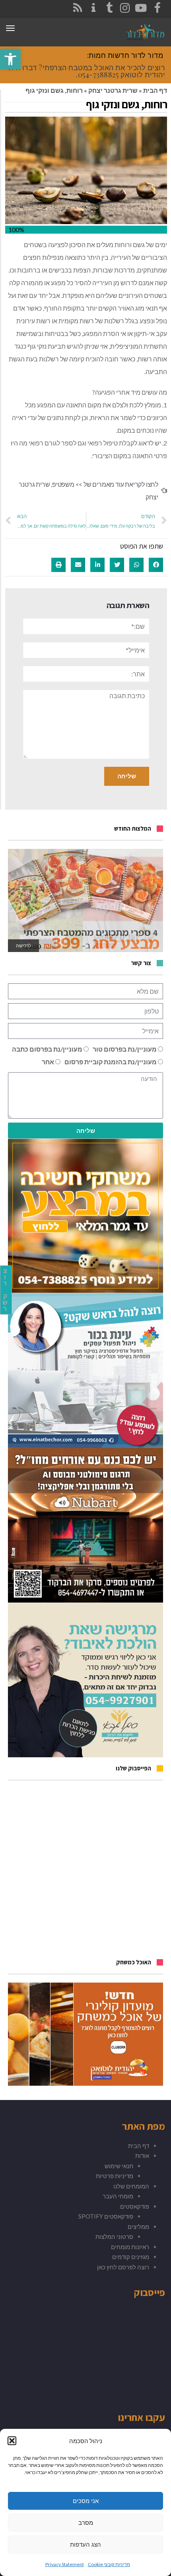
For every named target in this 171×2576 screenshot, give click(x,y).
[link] (10, 59)
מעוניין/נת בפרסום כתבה (47, 1049)
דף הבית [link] (155, 90)
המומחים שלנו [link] (131, 2186)
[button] (12, 2441)
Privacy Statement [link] (65, 2564)
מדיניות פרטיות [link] (115, 2176)
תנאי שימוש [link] (119, 2166)
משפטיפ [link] (63, 484)
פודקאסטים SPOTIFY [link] (106, 2216)
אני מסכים (86, 2501)
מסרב (86, 2523)
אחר (48, 1062)
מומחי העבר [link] (118, 2196)
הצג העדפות (85, 2544)
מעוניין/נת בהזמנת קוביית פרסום (111, 1062)
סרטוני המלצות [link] (114, 2236)
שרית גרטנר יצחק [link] (113, 90)
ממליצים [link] (138, 2227)
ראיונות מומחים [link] (130, 2247)
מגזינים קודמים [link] (131, 2257)
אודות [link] (142, 2156)
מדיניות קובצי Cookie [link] (109, 2564)
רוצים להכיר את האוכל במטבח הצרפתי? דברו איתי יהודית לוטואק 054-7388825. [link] (86, 71)
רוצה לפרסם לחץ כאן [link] (123, 2267)
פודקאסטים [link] (135, 2206)
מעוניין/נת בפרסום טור (125, 1049)
